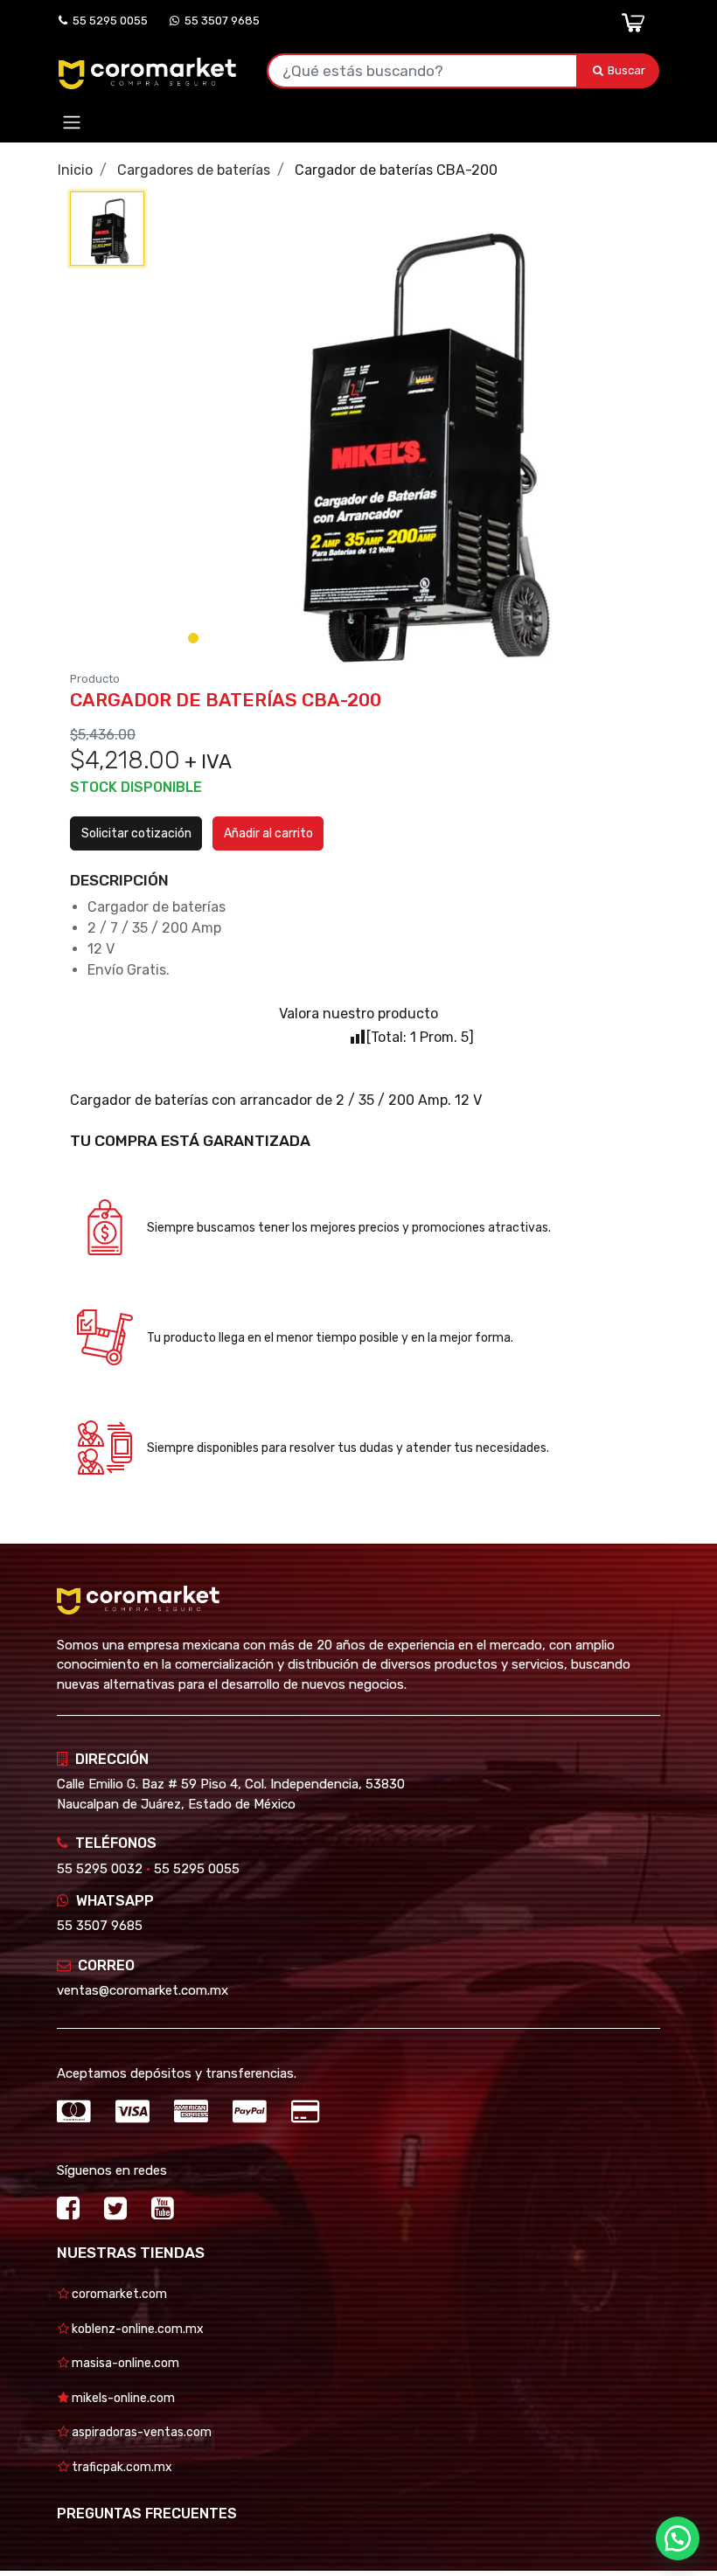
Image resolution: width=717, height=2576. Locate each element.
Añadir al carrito (268, 833)
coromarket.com (118, 2294)
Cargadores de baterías (194, 170)
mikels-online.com (122, 2398)
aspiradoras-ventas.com (140, 2432)
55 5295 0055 (108, 21)
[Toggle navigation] (72, 123)
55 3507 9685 (219, 21)
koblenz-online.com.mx (136, 2329)
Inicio (75, 170)
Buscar (628, 70)
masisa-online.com (124, 2363)
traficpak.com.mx (121, 2467)
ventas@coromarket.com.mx (143, 1990)
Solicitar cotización (136, 833)
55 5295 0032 (100, 1869)
